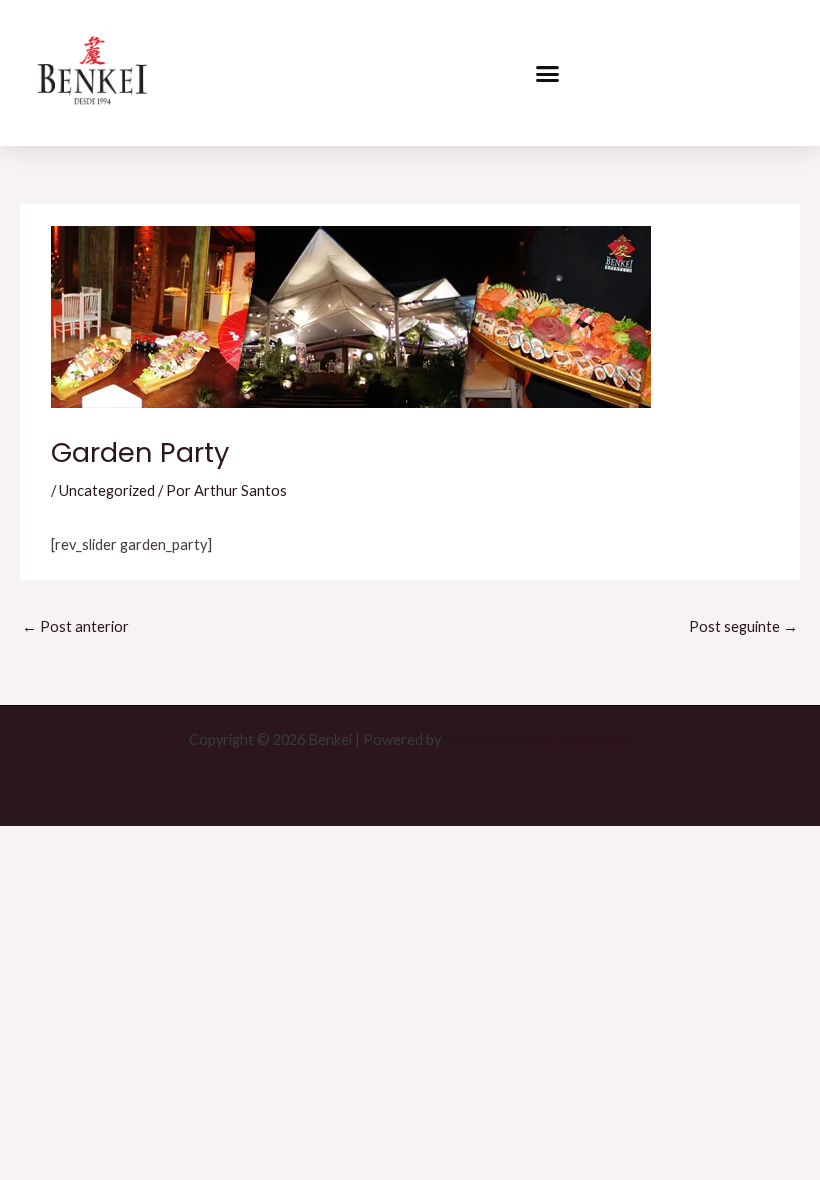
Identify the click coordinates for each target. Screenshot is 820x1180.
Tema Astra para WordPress (537, 739)
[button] (548, 73)
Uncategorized (107, 490)
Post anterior (75, 626)
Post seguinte (743, 626)
